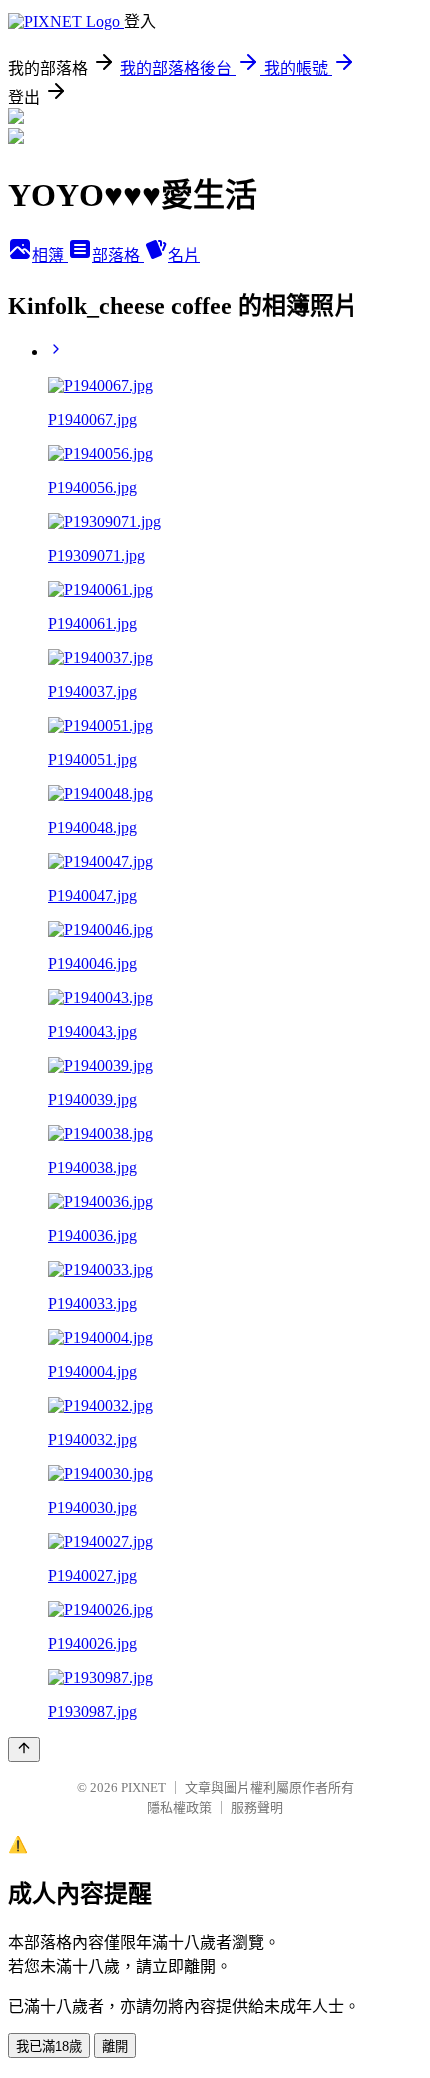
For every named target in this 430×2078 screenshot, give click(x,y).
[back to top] (24, 1749)
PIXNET (143, 1787)
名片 (184, 255)
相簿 (50, 255)
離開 (115, 2046)
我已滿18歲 (49, 2046)
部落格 (118, 255)
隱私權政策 (179, 1807)
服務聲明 (257, 1807)
